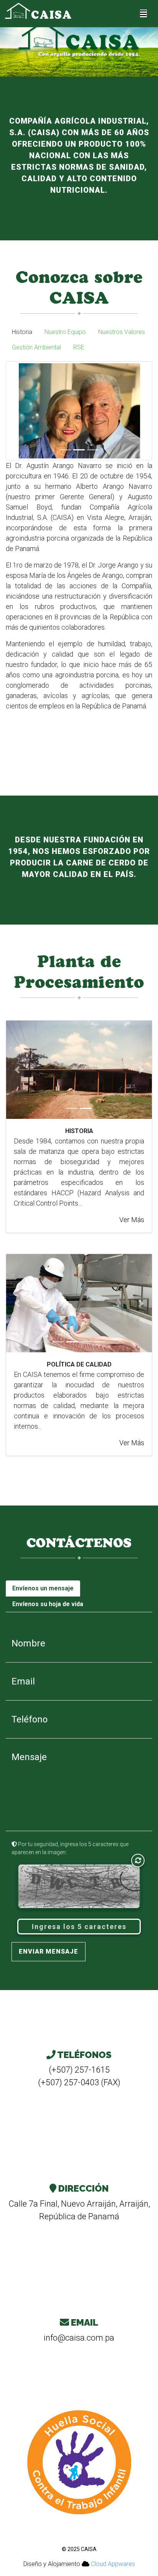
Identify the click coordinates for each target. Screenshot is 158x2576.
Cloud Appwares (113, 2564)
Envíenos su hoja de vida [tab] (48, 1604)
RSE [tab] (79, 347)
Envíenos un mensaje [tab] (43, 1588)
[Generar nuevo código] (138, 1860)
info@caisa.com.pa (79, 2338)
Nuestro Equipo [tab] (65, 332)
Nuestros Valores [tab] (122, 332)
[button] (12, 411)
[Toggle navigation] (143, 13)
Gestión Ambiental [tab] (36, 347)
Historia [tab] (22, 332)
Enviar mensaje (49, 1951)
